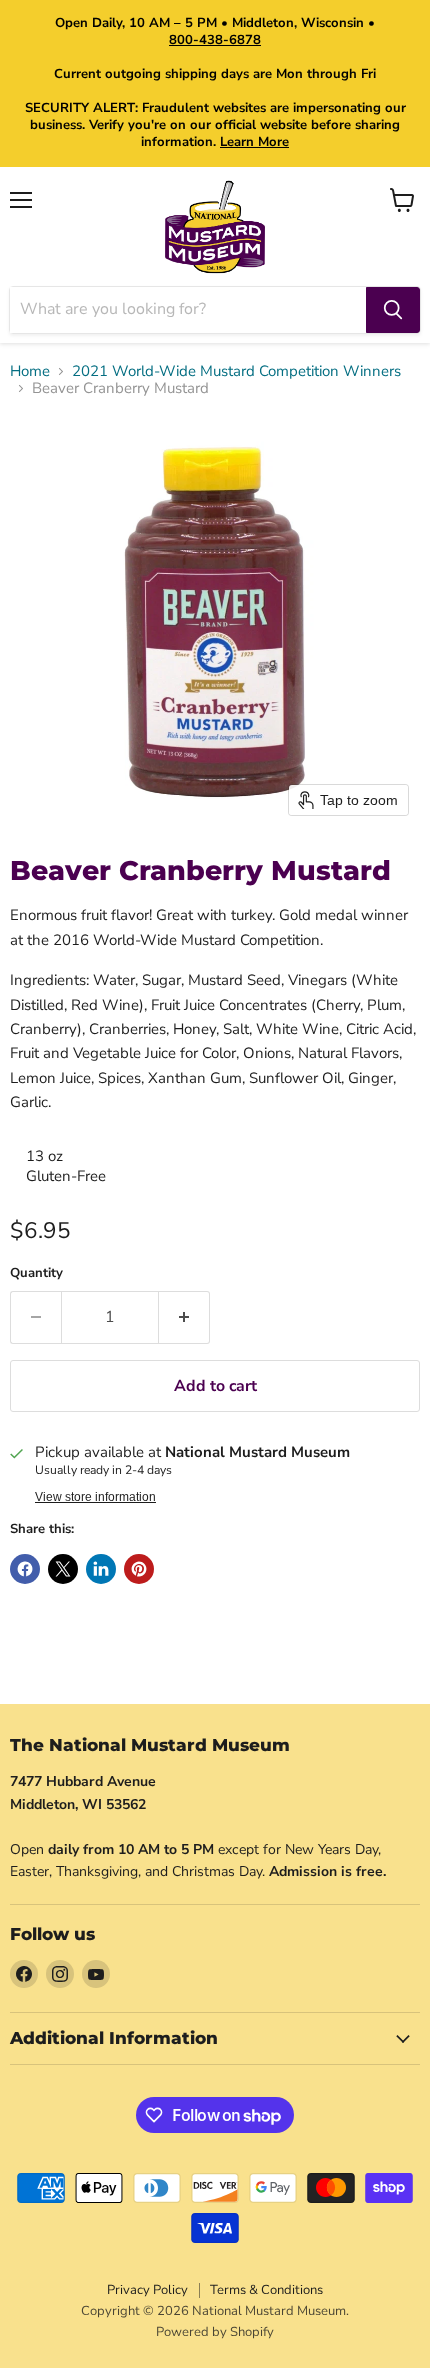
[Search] (393, 310)
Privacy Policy (147, 2290)
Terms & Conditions (266, 2290)
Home (30, 371)
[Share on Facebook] (25, 1569)
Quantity (36, 1273)
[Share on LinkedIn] (101, 1569)
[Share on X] (63, 1569)
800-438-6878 (215, 40)
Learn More (254, 142)
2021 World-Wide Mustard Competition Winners (236, 371)
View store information (95, 1497)
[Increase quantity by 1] (184, 1317)
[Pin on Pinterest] (139, 1569)
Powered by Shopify (215, 2332)
